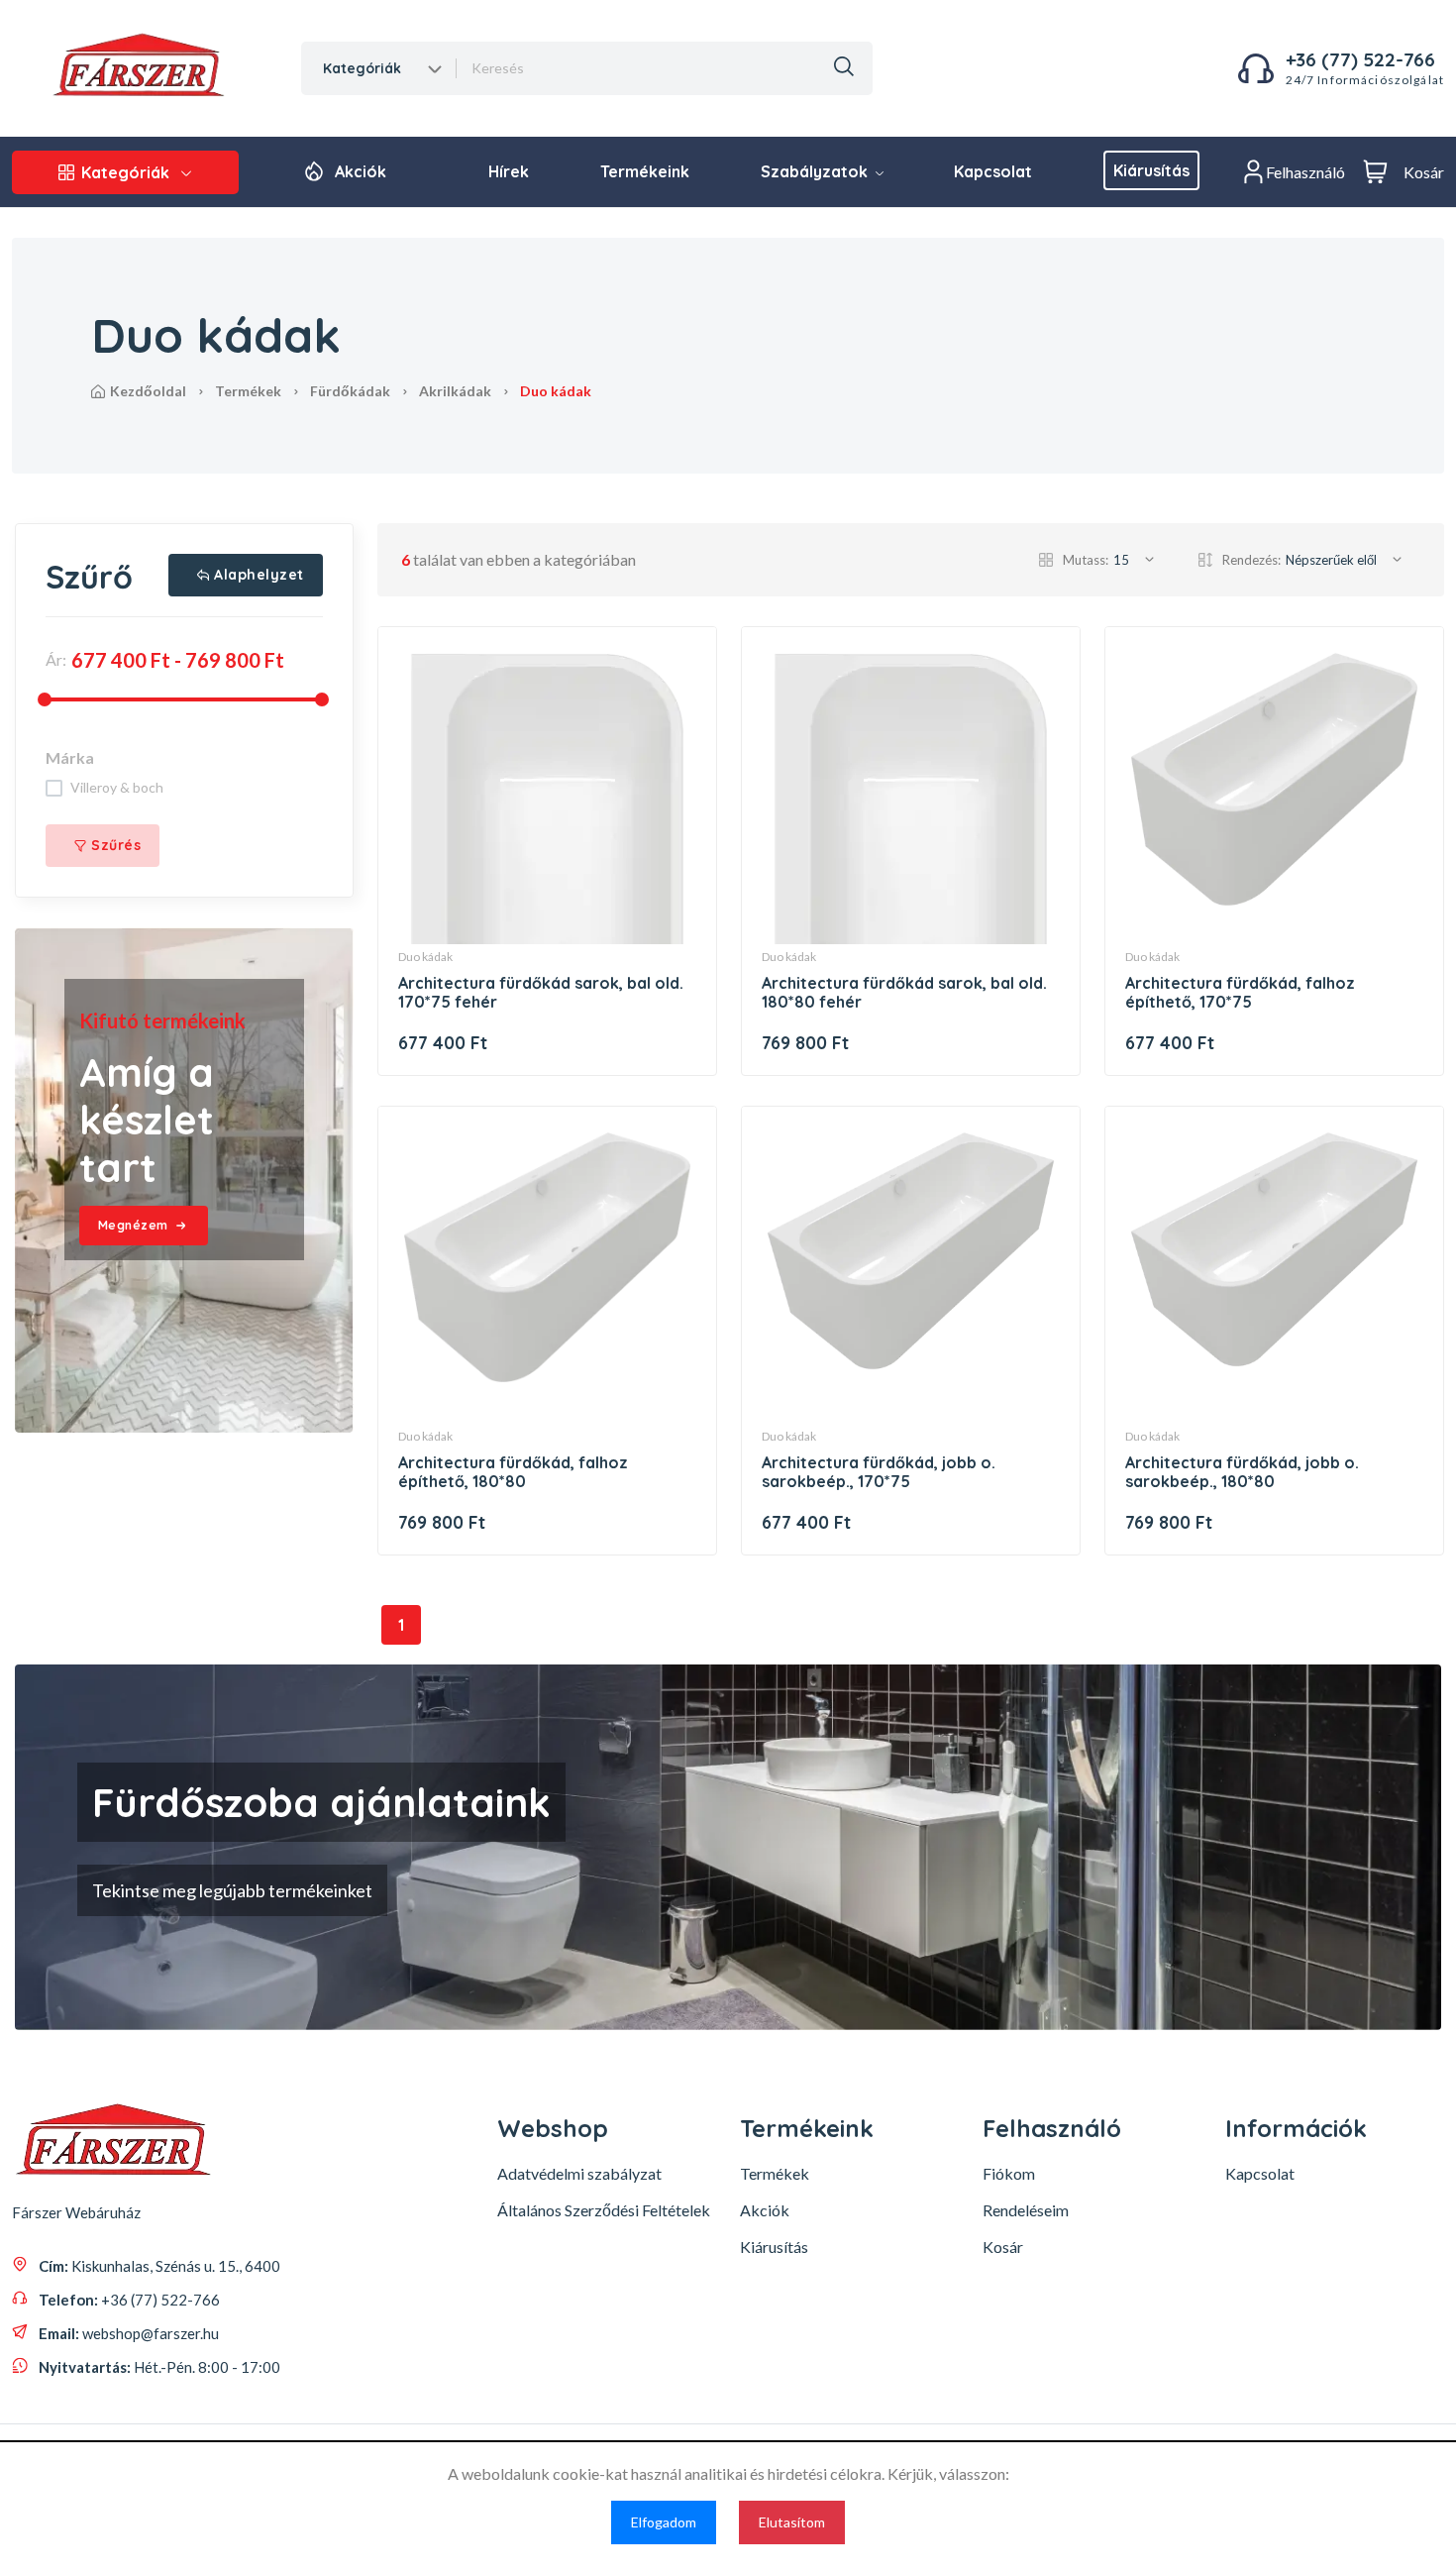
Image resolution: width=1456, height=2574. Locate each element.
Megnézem (133, 1225)
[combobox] (380, 68)
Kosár (1003, 2247)
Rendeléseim (1026, 2210)
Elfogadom (664, 2522)
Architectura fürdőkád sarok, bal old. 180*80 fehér (904, 992)
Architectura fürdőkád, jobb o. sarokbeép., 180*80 (1242, 1472)
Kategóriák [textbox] (362, 68)
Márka (70, 757)
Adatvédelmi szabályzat (579, 2173)
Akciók (361, 171)
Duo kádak (425, 957)
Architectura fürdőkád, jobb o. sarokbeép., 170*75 (879, 1472)
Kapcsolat (993, 171)
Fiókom (1009, 2173)
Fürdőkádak (350, 391)
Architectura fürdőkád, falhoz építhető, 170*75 (1240, 992)
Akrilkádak (455, 391)
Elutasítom (792, 2522)
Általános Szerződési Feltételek (604, 2210)
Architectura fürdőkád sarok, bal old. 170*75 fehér (541, 992)
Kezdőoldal (148, 391)
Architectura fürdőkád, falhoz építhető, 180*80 (513, 1472)
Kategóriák (125, 172)
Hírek (509, 171)
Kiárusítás (1151, 170)
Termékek (248, 391)
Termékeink (645, 171)
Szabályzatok (816, 171)
